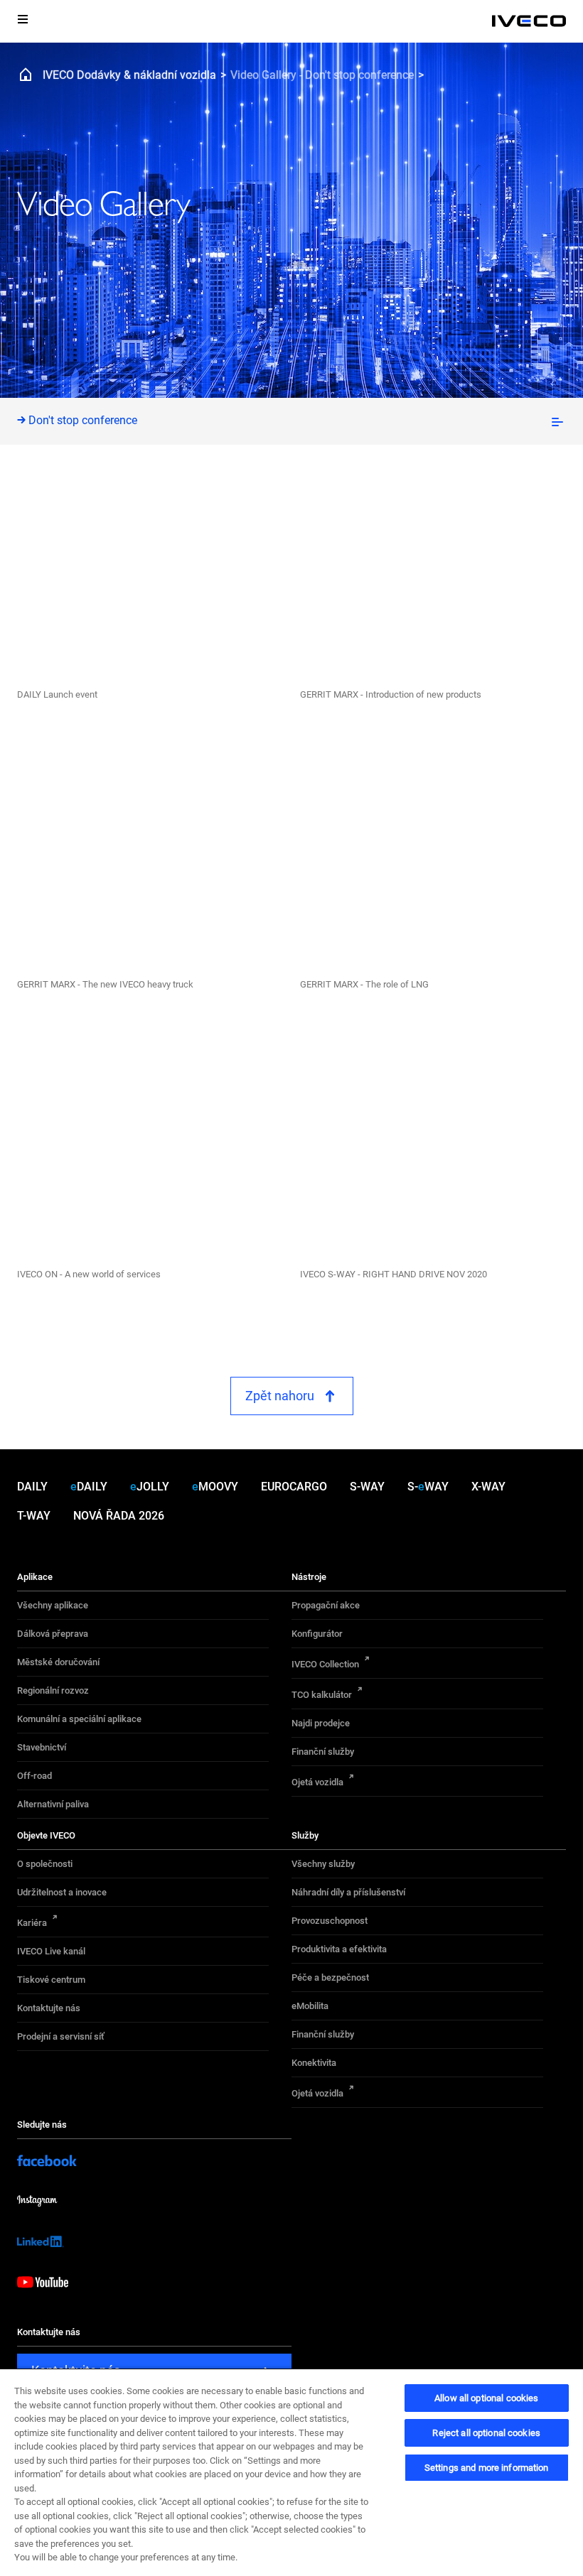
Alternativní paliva (53, 1804)
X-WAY (488, 1487)
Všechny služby (323, 1864)
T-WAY (34, 1516)
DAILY (32, 1487)
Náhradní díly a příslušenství (348, 1892)
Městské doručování (58, 1662)
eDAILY (89, 1487)
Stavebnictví (42, 1747)
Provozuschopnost (330, 1921)
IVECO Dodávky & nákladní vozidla (129, 75)
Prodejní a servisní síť (61, 2036)
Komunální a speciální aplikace (79, 1719)
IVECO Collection (325, 1664)
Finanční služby (323, 1752)
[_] (529, 21)
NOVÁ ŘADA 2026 (119, 1516)
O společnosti (45, 1864)
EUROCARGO (294, 1487)
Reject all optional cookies (486, 2433)
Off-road (34, 1776)
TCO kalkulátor (322, 1695)
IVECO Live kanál (51, 1951)
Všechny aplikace (53, 1605)
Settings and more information (487, 2468)
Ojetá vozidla (317, 1782)
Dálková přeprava (53, 1634)
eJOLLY (150, 1487)
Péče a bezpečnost (330, 1977)
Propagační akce (326, 1605)
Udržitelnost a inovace (62, 1892)
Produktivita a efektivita (339, 1949)
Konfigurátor (317, 1634)
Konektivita (314, 2063)
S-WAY (367, 1487)
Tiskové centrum (51, 1980)
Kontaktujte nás (49, 2008)
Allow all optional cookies (486, 2398)
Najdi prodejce (321, 1723)
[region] (291, 2472)
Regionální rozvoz (53, 1690)
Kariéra (32, 1923)
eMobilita (310, 2006)
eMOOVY (215, 1487)
